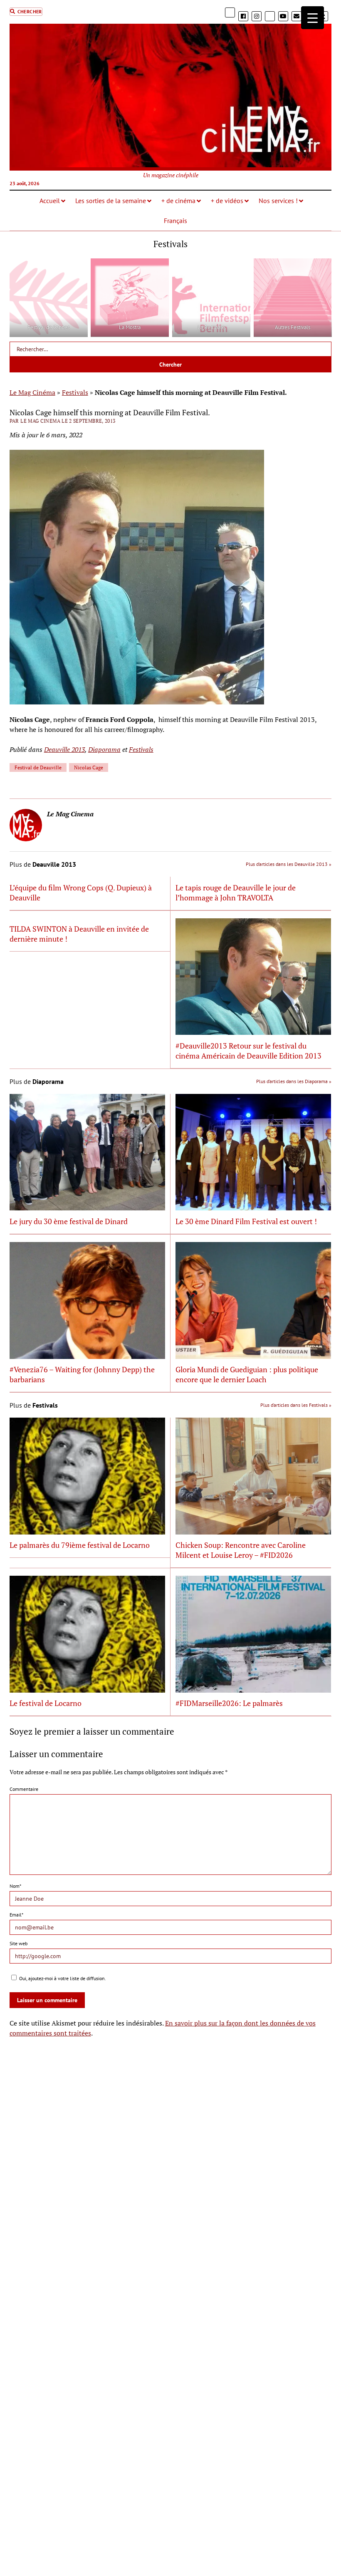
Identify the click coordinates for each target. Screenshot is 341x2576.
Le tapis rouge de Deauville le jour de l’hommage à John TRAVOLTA (236, 893)
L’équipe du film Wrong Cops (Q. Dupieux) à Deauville (81, 893)
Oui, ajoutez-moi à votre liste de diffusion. (62, 1978)
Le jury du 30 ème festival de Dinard (69, 1221)
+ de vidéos (227, 201)
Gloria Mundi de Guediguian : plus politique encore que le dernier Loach (247, 1374)
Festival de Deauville (38, 767)
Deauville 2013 (64, 749)
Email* (16, 1915)
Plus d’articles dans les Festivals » (296, 1405)
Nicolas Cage (89, 767)
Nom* (15, 1886)
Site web (19, 1943)
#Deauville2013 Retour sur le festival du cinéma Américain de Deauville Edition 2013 (248, 1051)
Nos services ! (278, 201)
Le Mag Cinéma (32, 392)
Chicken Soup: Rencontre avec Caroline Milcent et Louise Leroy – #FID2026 (241, 1550)
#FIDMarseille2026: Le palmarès (229, 1703)
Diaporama (104, 749)
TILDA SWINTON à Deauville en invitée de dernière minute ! (79, 934)
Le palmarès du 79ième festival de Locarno (80, 1545)
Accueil (50, 201)
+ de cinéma (178, 201)
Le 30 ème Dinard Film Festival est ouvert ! (246, 1221)
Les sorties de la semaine (111, 201)
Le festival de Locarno (46, 1703)
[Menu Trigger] (313, 18)
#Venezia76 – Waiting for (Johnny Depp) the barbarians (82, 1374)
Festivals (75, 392)
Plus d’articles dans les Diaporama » (294, 1081)
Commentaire (24, 1789)
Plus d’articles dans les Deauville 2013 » (289, 864)
